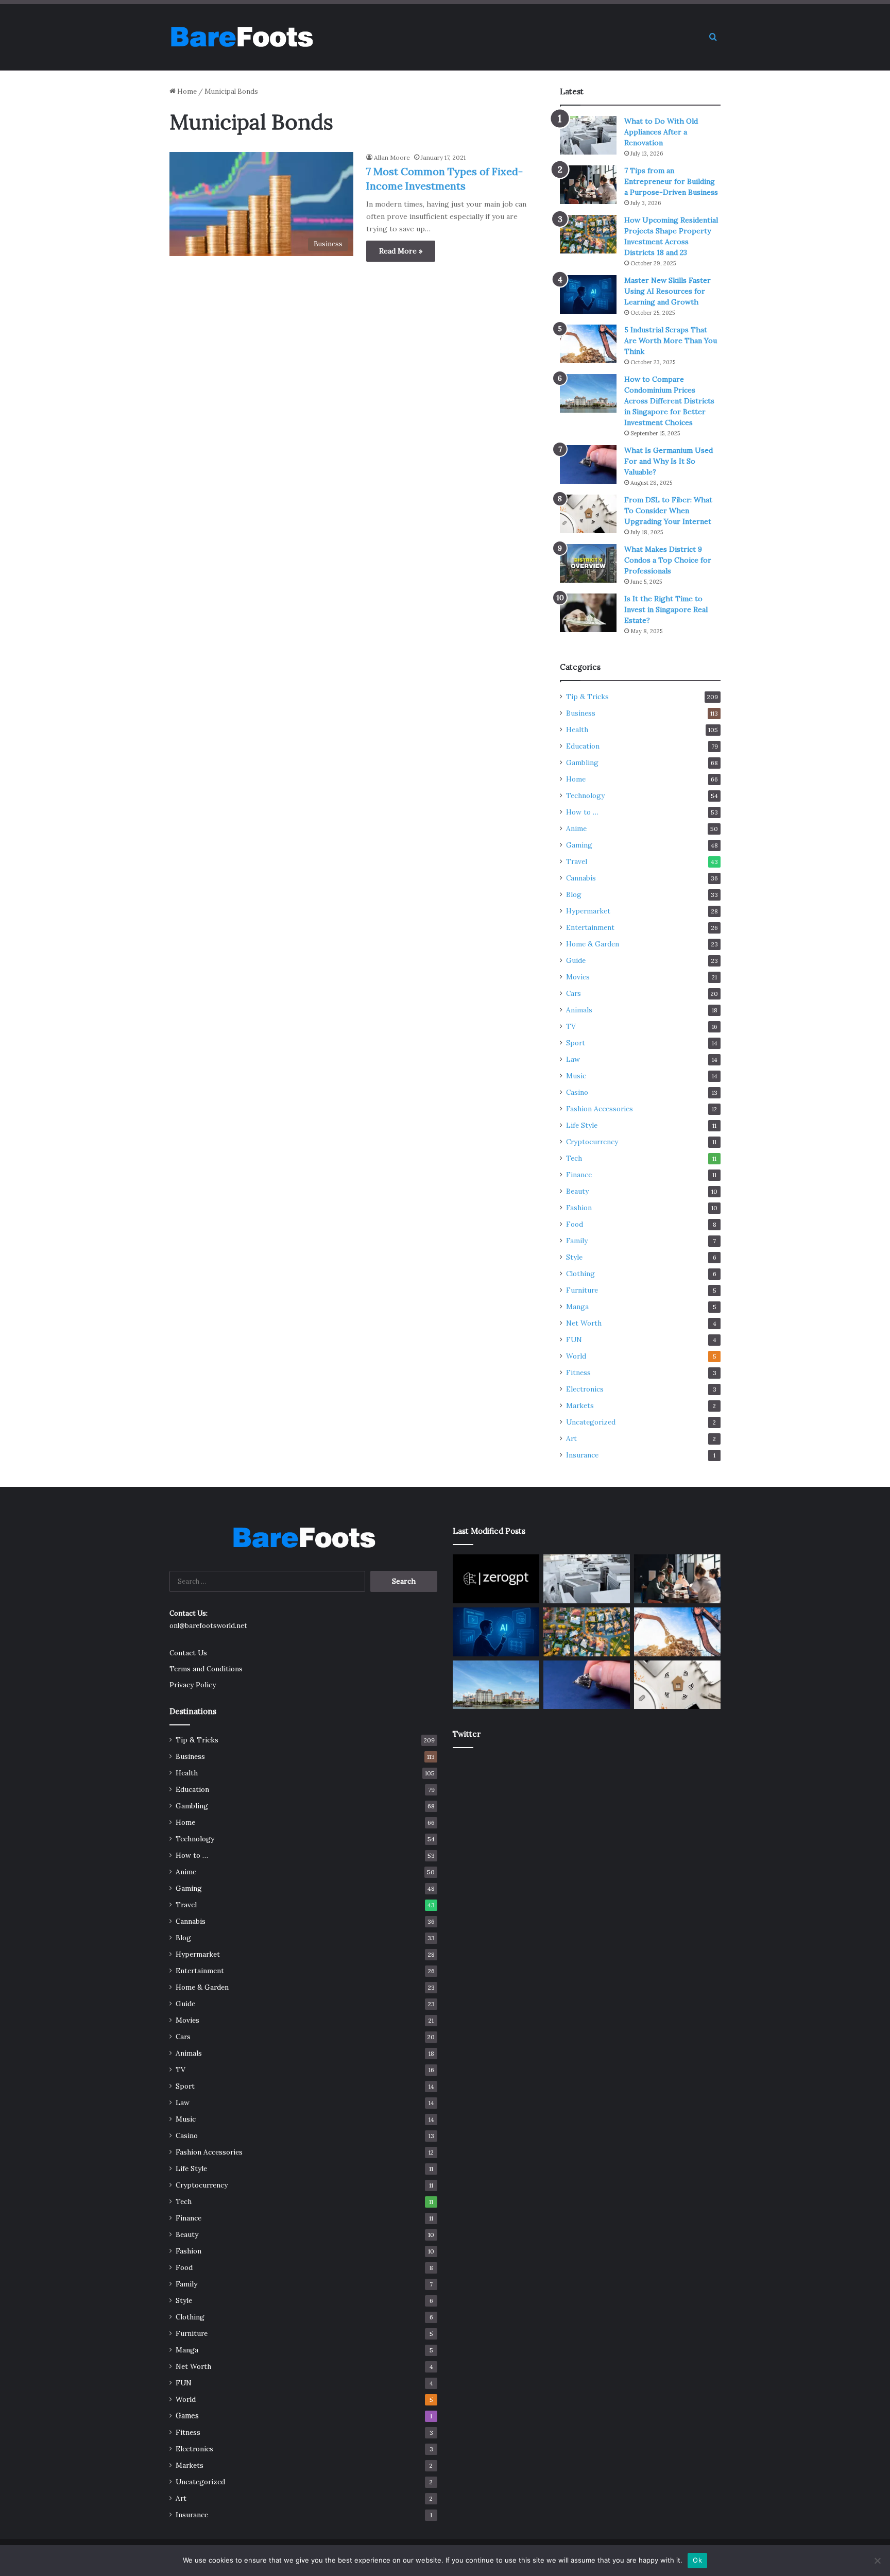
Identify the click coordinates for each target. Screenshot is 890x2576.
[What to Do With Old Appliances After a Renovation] (588, 135)
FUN (574, 1340)
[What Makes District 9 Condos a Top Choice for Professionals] (588, 563)
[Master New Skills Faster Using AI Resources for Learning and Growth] (588, 294)
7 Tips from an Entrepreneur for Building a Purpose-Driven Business (671, 181)
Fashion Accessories (600, 1109)
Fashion (579, 1208)
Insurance (582, 1455)
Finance (579, 1175)
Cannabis (581, 878)
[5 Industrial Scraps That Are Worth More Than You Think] (588, 344)
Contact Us (188, 1653)
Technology (585, 795)
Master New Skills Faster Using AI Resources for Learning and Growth (667, 291)
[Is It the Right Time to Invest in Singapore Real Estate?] (588, 613)
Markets (580, 1405)
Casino (577, 1092)
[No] (877, 2561)
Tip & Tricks (587, 697)
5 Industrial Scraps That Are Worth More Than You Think (671, 341)
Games (187, 2416)
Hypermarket (588, 911)
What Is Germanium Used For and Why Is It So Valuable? (669, 461)
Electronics (585, 1389)
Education (583, 746)
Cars (574, 993)
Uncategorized (591, 1422)
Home (186, 91)
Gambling (582, 762)
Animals (579, 1010)
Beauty (577, 1191)
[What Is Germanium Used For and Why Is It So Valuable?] (588, 464)
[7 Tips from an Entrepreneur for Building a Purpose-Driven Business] (588, 185)
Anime (576, 828)
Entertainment (590, 927)
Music (576, 1076)
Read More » (401, 251)
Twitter (467, 1734)
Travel (577, 861)
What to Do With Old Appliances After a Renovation (661, 132)
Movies (578, 977)
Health (577, 730)
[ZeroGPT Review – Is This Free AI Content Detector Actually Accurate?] (496, 1579)
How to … (582, 812)
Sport (576, 1043)
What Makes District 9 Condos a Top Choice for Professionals (668, 560)
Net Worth (584, 1323)
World (576, 1356)
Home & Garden (593, 944)
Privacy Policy (193, 1685)
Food (575, 1224)
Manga (577, 1307)
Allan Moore (392, 157)
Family (577, 1241)
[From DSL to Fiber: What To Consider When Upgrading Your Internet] (588, 514)
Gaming (579, 845)
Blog (574, 894)
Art (571, 1438)
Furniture (582, 1290)
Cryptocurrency (592, 1142)
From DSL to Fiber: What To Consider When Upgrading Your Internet (668, 511)
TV (571, 1026)
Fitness (578, 1372)
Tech (574, 1158)
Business (581, 713)
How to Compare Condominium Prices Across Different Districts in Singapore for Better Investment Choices (669, 401)
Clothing (580, 1274)
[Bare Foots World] (241, 37)
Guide (576, 960)
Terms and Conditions (206, 1669)
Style (574, 1257)
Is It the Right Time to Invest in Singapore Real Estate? (666, 609)
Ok (697, 2560)
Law (573, 1059)
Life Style (582, 1125)
